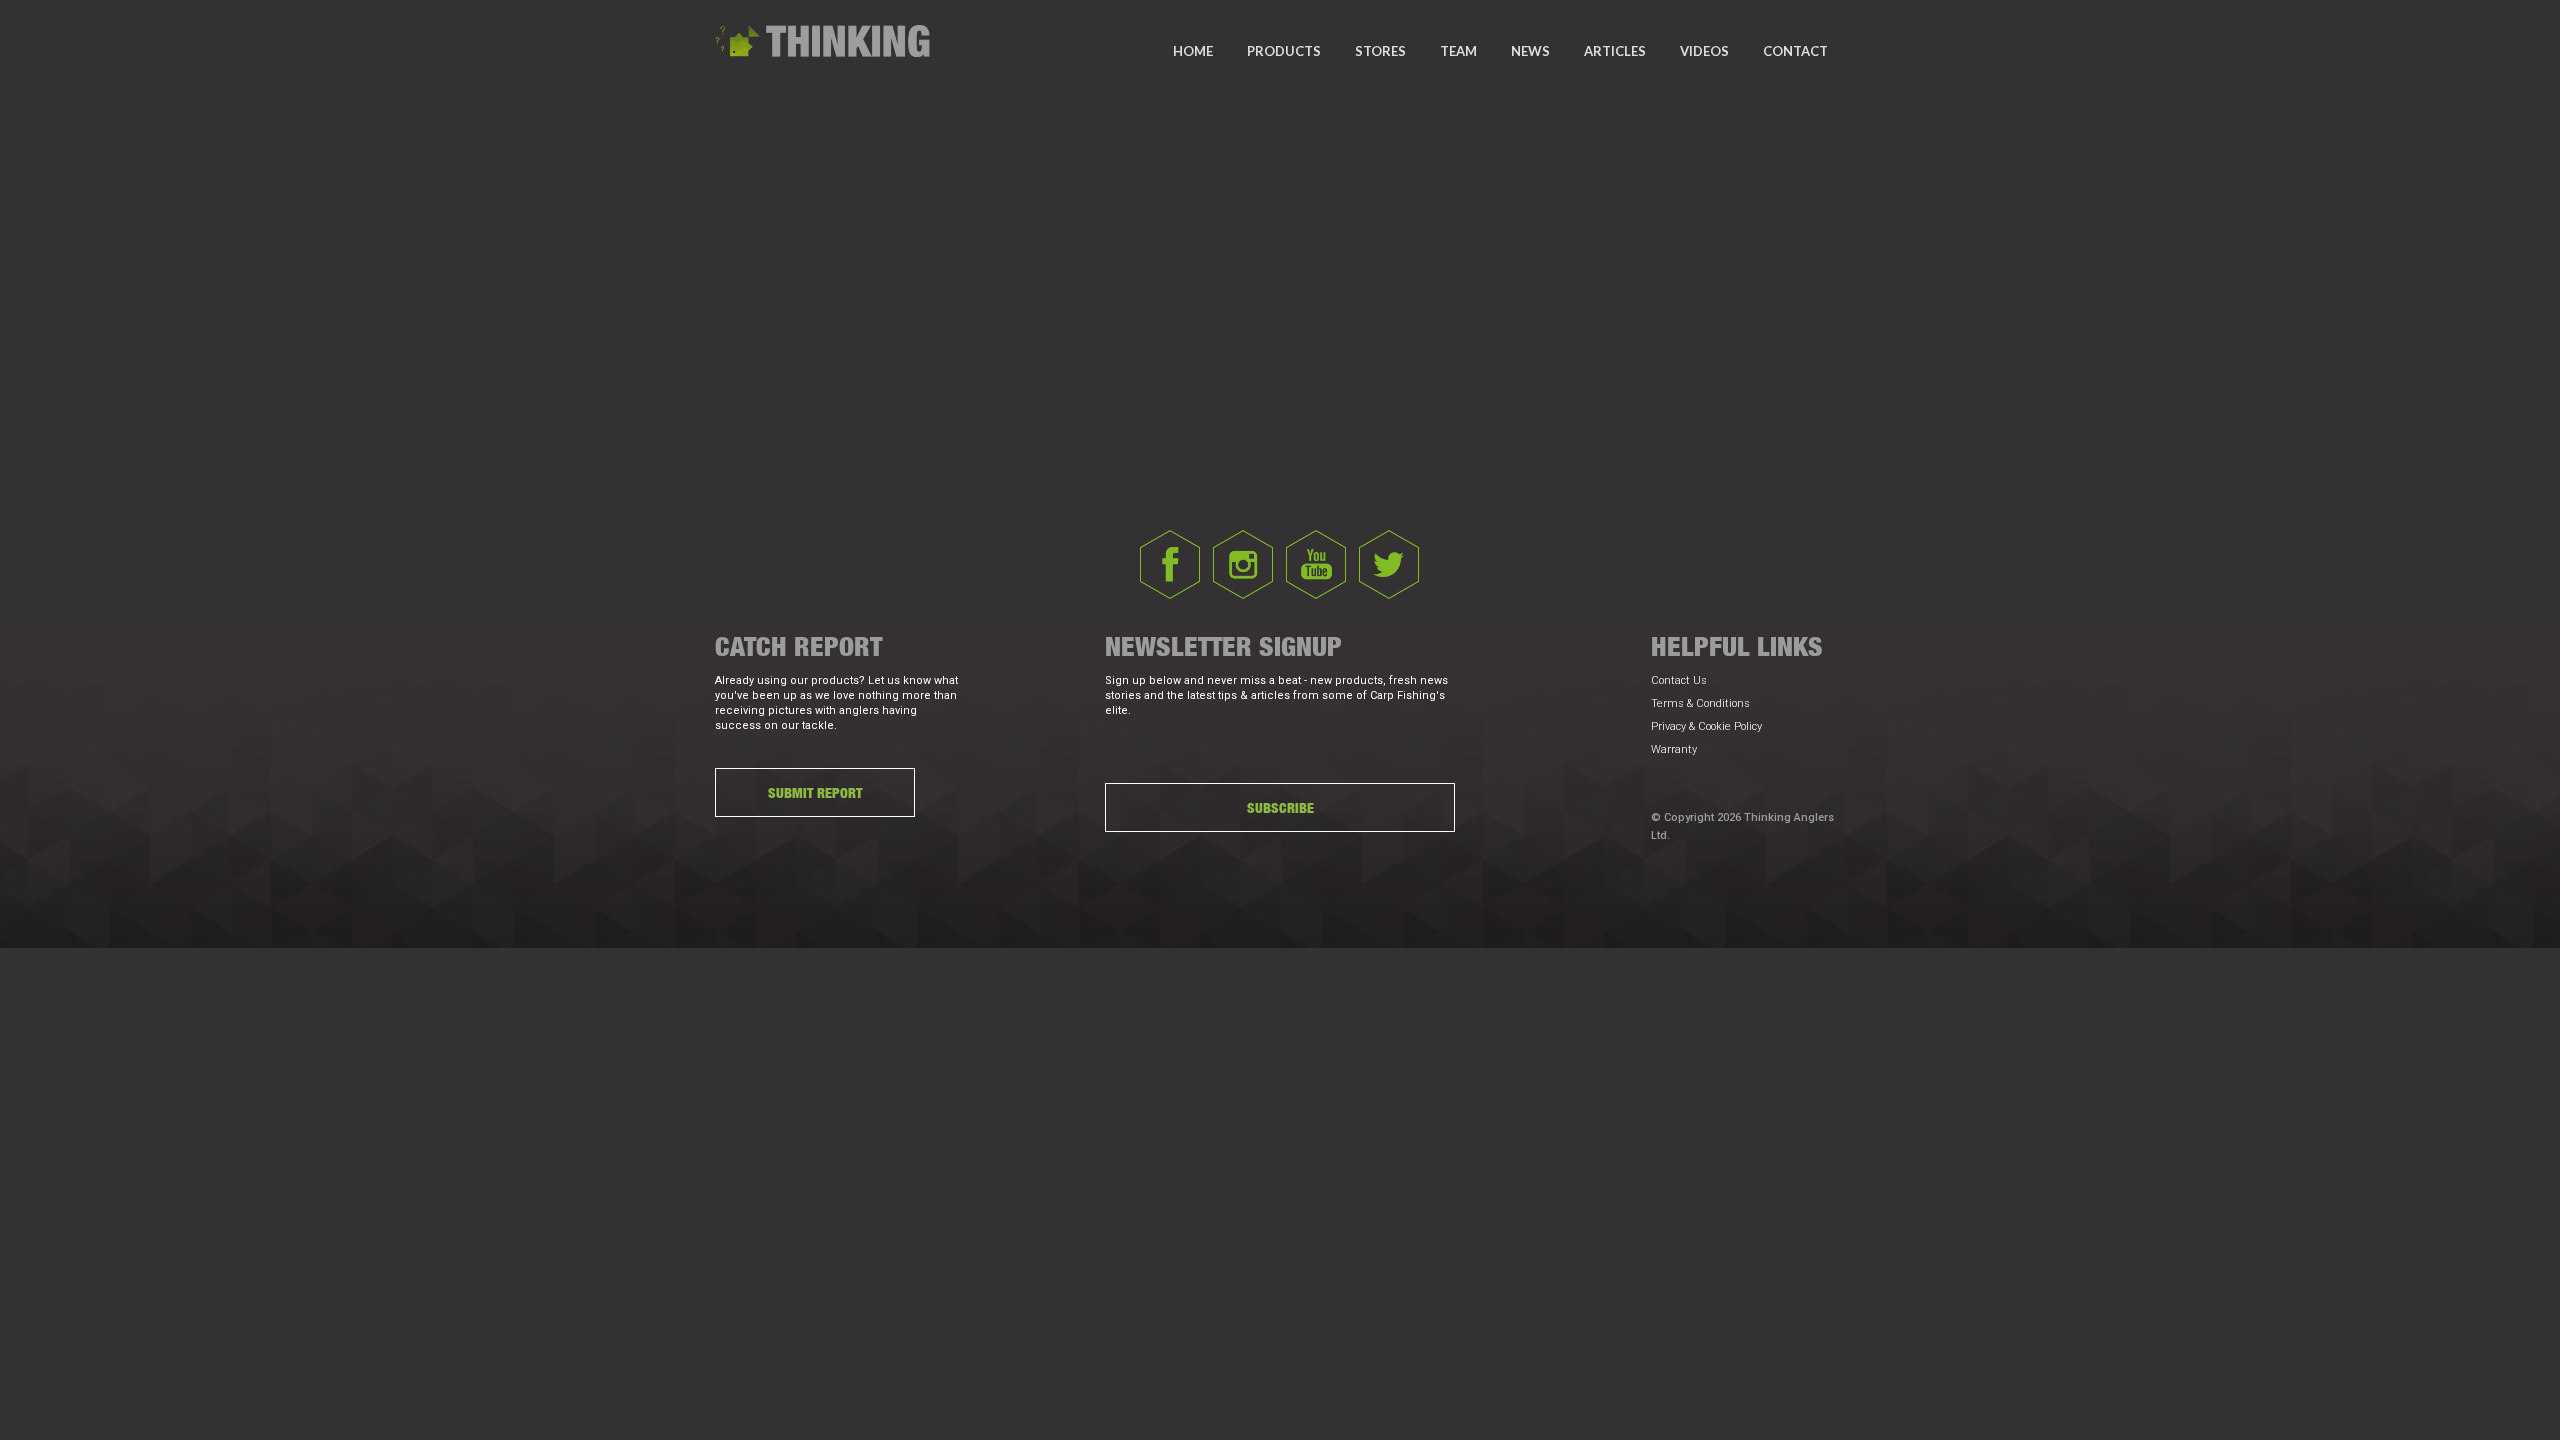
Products (1284, 51)
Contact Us (1679, 680)
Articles (1615, 51)
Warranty (1674, 749)
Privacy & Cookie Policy (1706, 726)
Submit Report (815, 792)
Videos (1704, 51)
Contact (1795, 51)
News (1530, 51)
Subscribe (1280, 807)
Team (1458, 51)
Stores (1380, 51)
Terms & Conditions (1700, 703)
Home (1193, 51)
